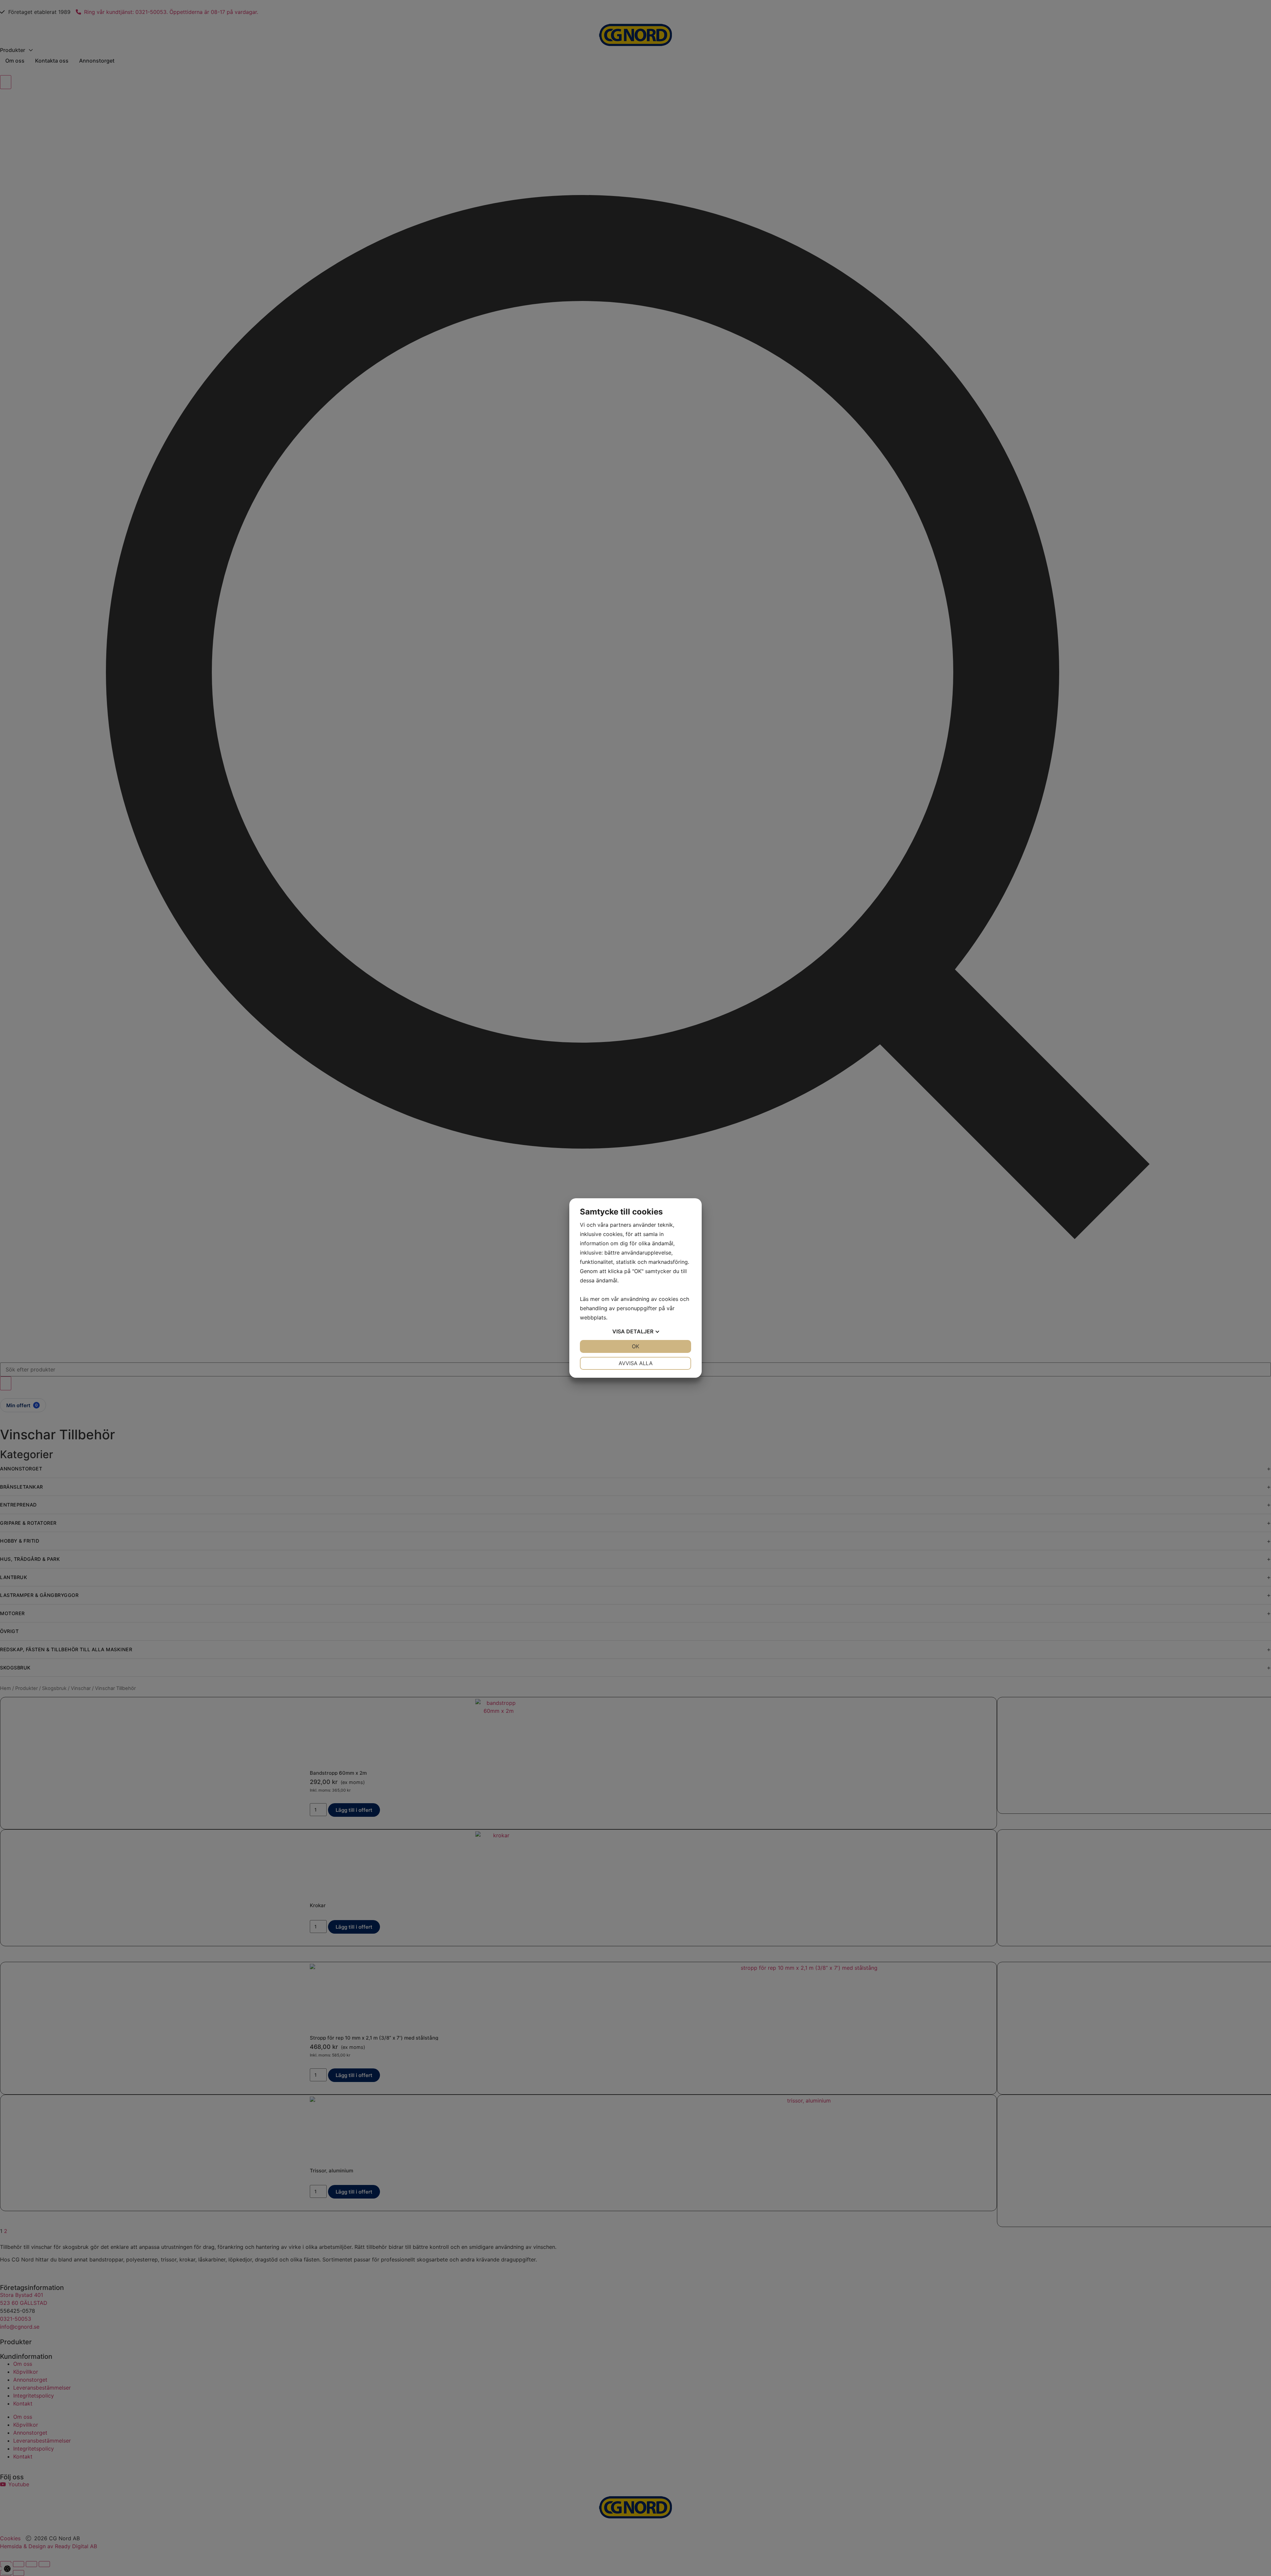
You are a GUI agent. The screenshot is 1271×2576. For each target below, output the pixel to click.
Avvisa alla (636, 1363)
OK (635, 1346)
